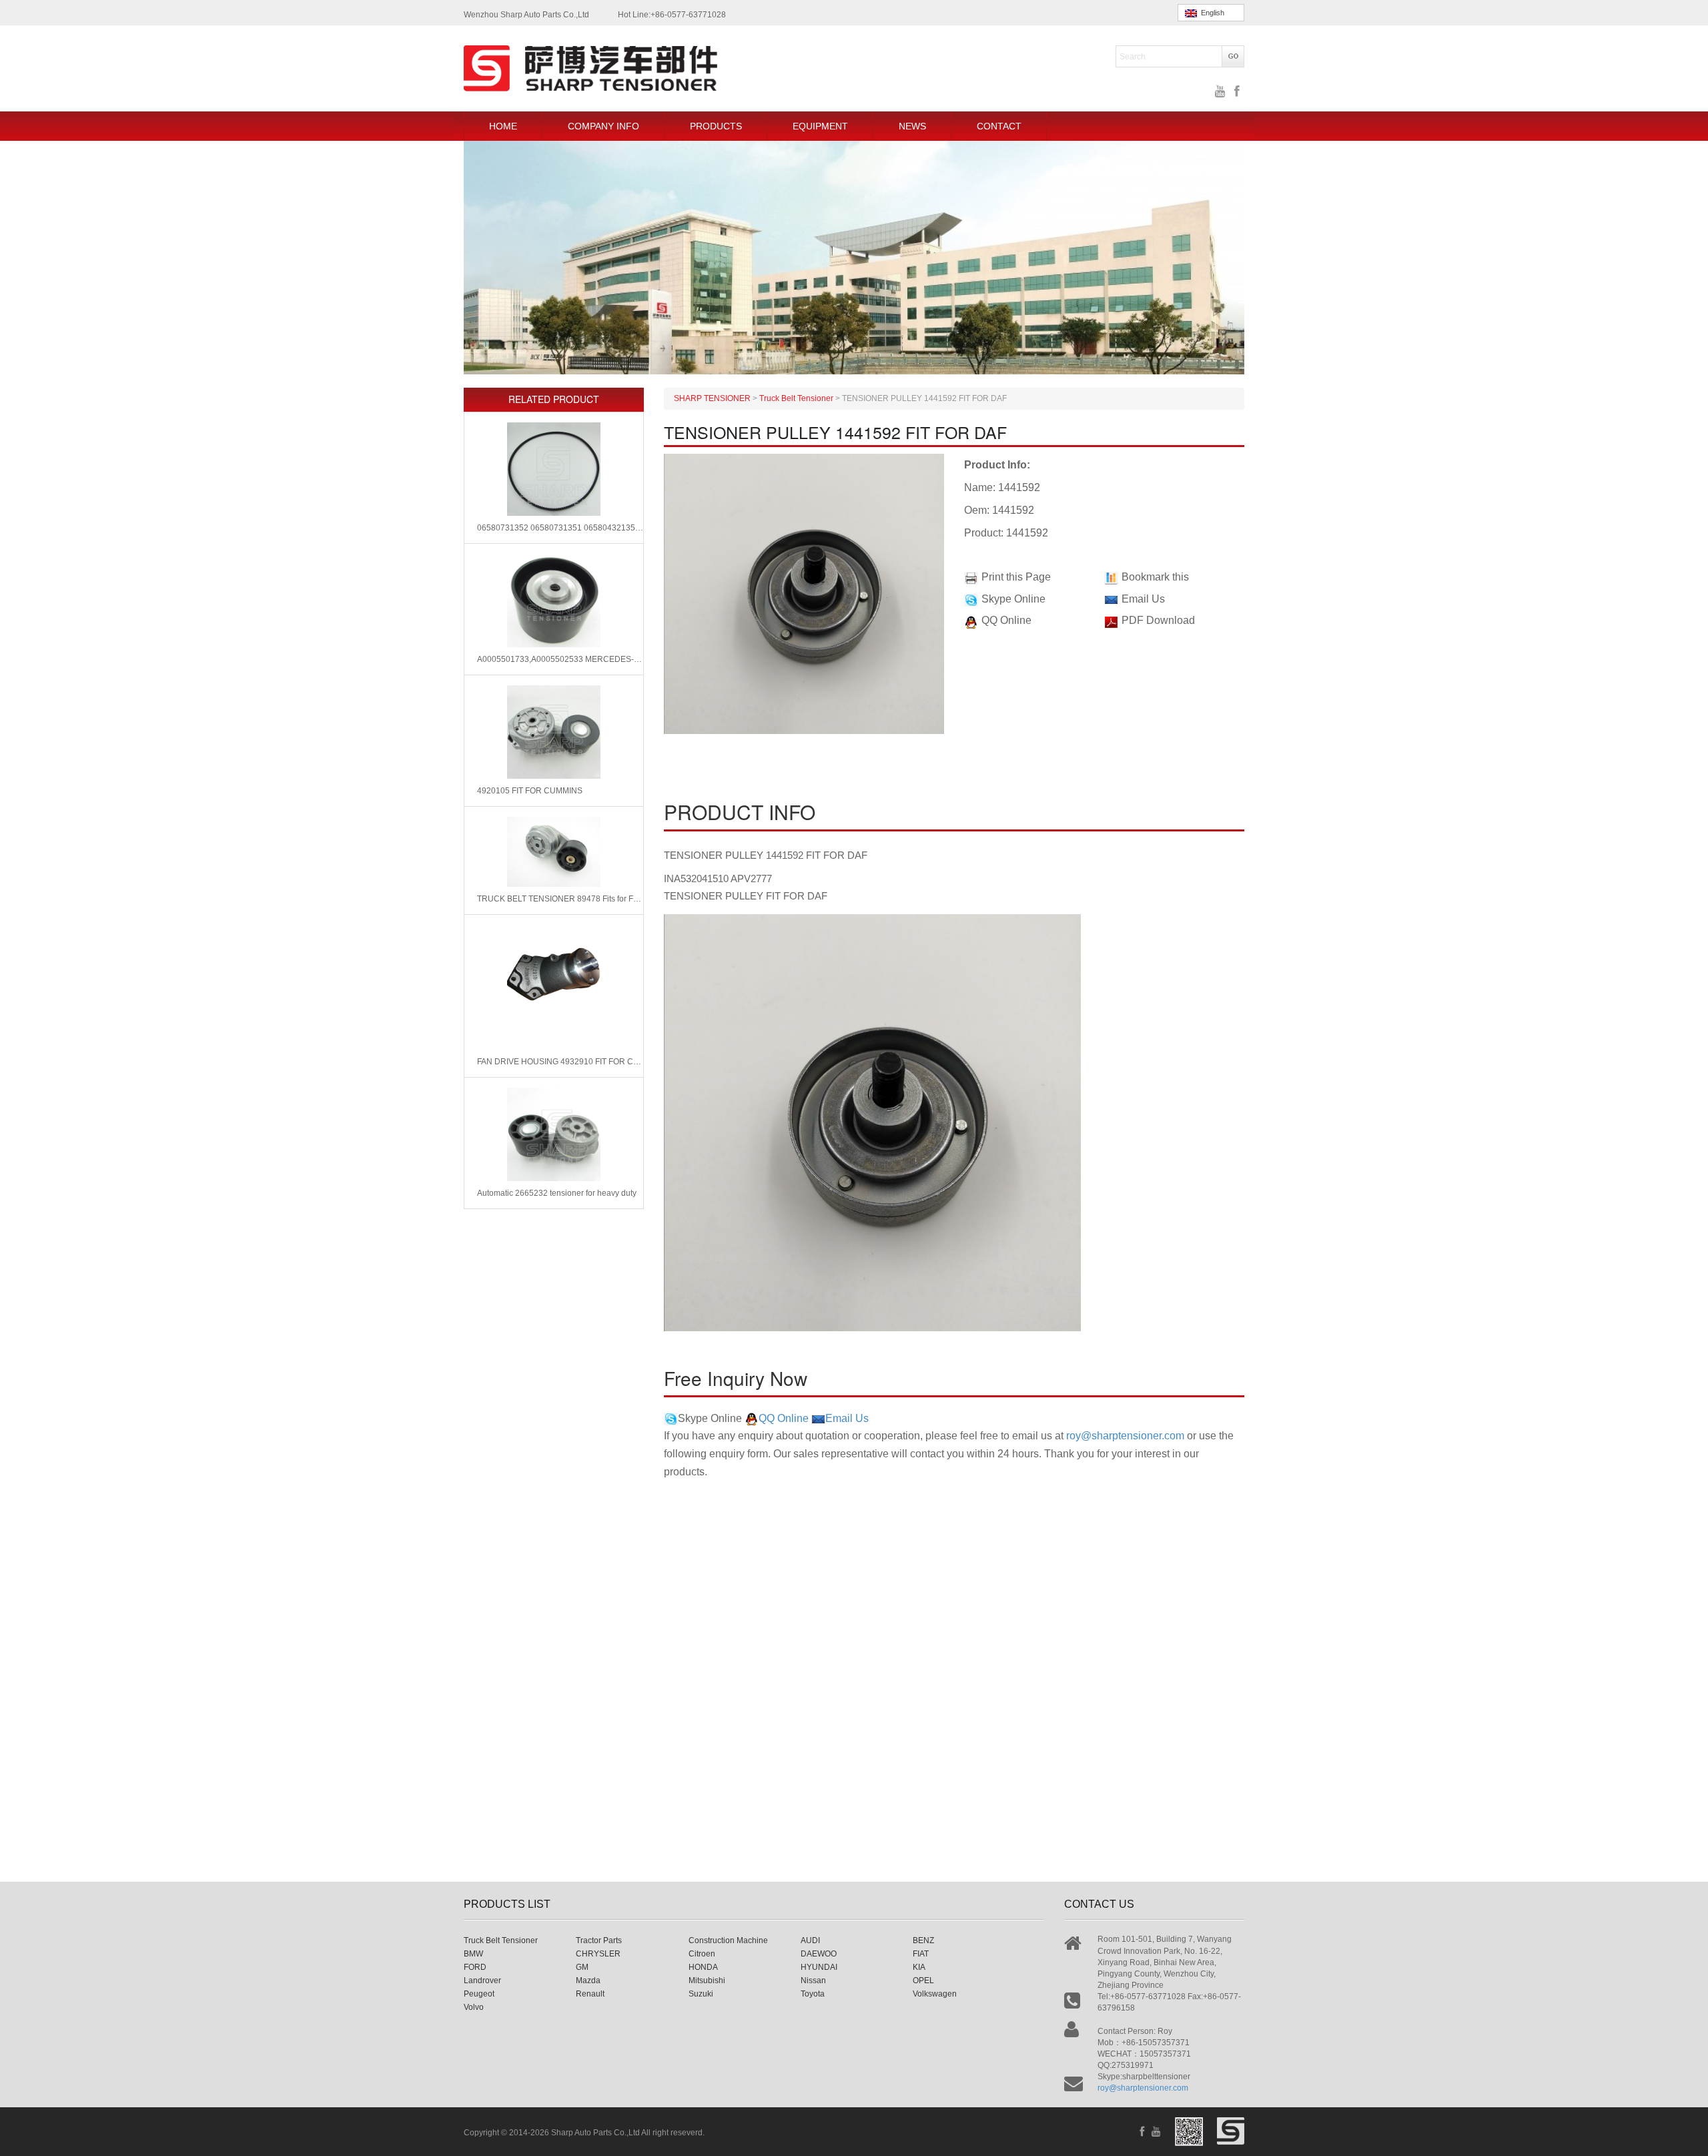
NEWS (912, 126)
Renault (590, 1994)
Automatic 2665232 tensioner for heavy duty (557, 1193)
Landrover (482, 1981)
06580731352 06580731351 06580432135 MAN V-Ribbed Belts (560, 528)
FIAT (921, 1954)
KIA (919, 1967)
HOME (503, 126)
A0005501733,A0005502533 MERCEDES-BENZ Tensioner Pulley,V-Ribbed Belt (560, 659)
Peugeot (479, 1994)
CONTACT (999, 126)
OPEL (923, 1981)
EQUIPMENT (820, 126)
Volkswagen (935, 1994)
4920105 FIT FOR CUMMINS (530, 791)
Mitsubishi (707, 1981)
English (1211, 13)
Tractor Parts (599, 1940)
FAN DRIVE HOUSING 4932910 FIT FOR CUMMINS (560, 1062)
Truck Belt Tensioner (501, 1940)
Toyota (813, 1994)
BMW (473, 1954)
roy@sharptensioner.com (1125, 1436)
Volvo (474, 2007)
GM (582, 1967)
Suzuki (701, 1994)
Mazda (588, 1981)
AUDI (810, 1940)
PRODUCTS (716, 126)
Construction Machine (728, 1940)
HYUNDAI (819, 1967)
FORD (475, 1967)
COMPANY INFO (603, 126)
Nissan (813, 1981)
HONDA (703, 1967)
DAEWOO (819, 1954)
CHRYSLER (598, 1954)
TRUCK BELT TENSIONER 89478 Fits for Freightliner (560, 899)
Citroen (702, 1954)
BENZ (923, 1940)
